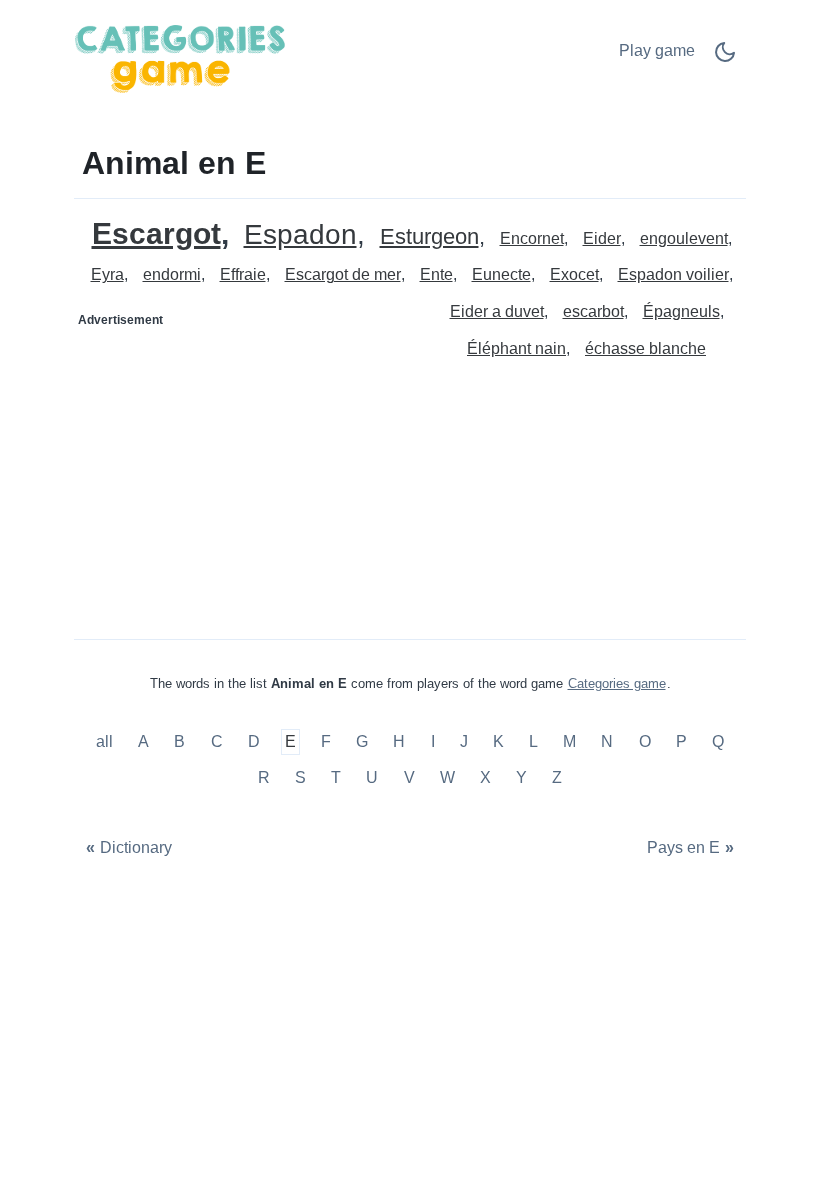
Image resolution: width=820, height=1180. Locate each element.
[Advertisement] (243, 461)
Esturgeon (429, 237)
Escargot (156, 233)
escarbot (593, 311)
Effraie (243, 274)
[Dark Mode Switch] (725, 58)
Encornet (532, 238)
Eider (602, 238)
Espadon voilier (673, 274)
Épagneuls (681, 311)
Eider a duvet (497, 311)
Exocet (574, 274)
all (106, 742)
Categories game (617, 683)
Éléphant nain (516, 348)
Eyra (107, 274)
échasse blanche (645, 348)
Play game (657, 50)
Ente (436, 274)
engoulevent (684, 238)
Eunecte (501, 274)
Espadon (300, 235)
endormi (172, 274)
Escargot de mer (343, 274)
